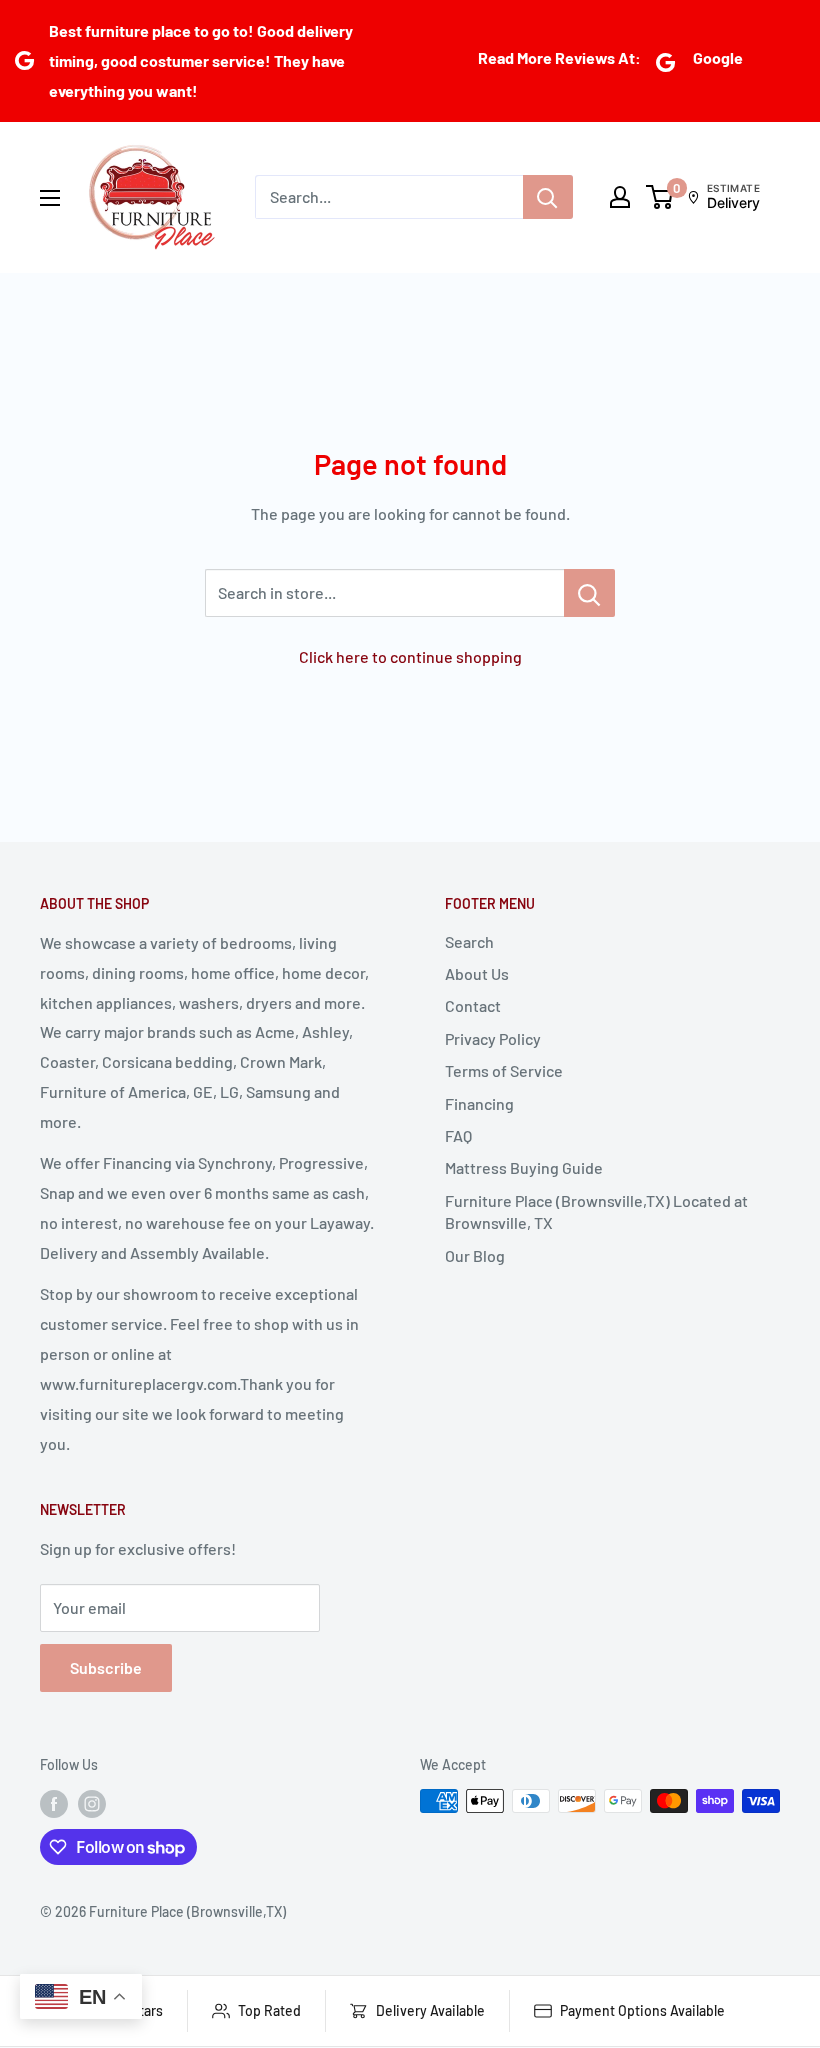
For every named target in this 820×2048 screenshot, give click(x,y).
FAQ (458, 1135)
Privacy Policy (493, 1038)
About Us (477, 973)
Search (469, 941)
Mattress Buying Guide (524, 1167)
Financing (479, 1103)
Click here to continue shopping (410, 656)
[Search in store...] (589, 593)
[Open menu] (50, 198)
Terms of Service (504, 1070)
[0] (660, 197)
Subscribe (106, 1667)
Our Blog (475, 1255)
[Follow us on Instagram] (92, 1803)
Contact (473, 1005)
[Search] (548, 197)
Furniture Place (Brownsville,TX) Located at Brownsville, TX (596, 1211)
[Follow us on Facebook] (54, 1803)
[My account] (620, 197)
